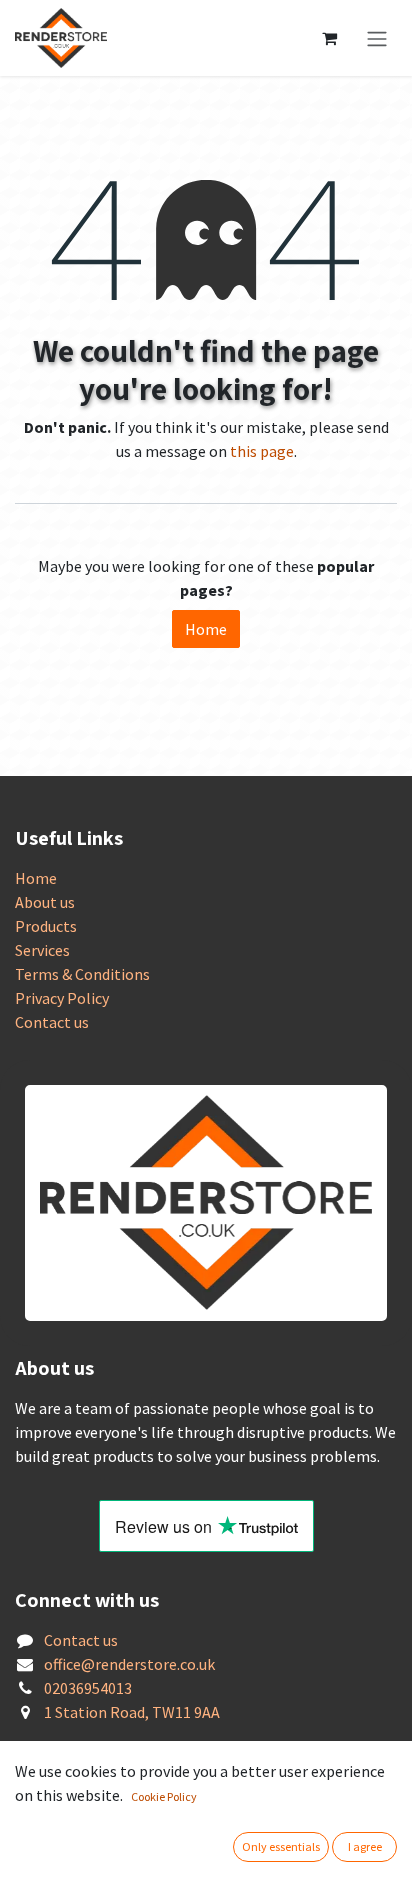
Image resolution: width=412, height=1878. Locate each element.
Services (42, 950)
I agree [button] (365, 1846)
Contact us (52, 1022)
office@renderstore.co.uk (129, 1664)
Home (206, 629)
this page (262, 451)
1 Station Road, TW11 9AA (132, 1712)
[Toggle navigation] (377, 38)
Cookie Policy (164, 1796)
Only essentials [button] (281, 1846)
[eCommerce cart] (329, 38)
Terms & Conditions (82, 974)
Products (46, 926)
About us (45, 902)
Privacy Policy (62, 998)
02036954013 (88, 1688)
